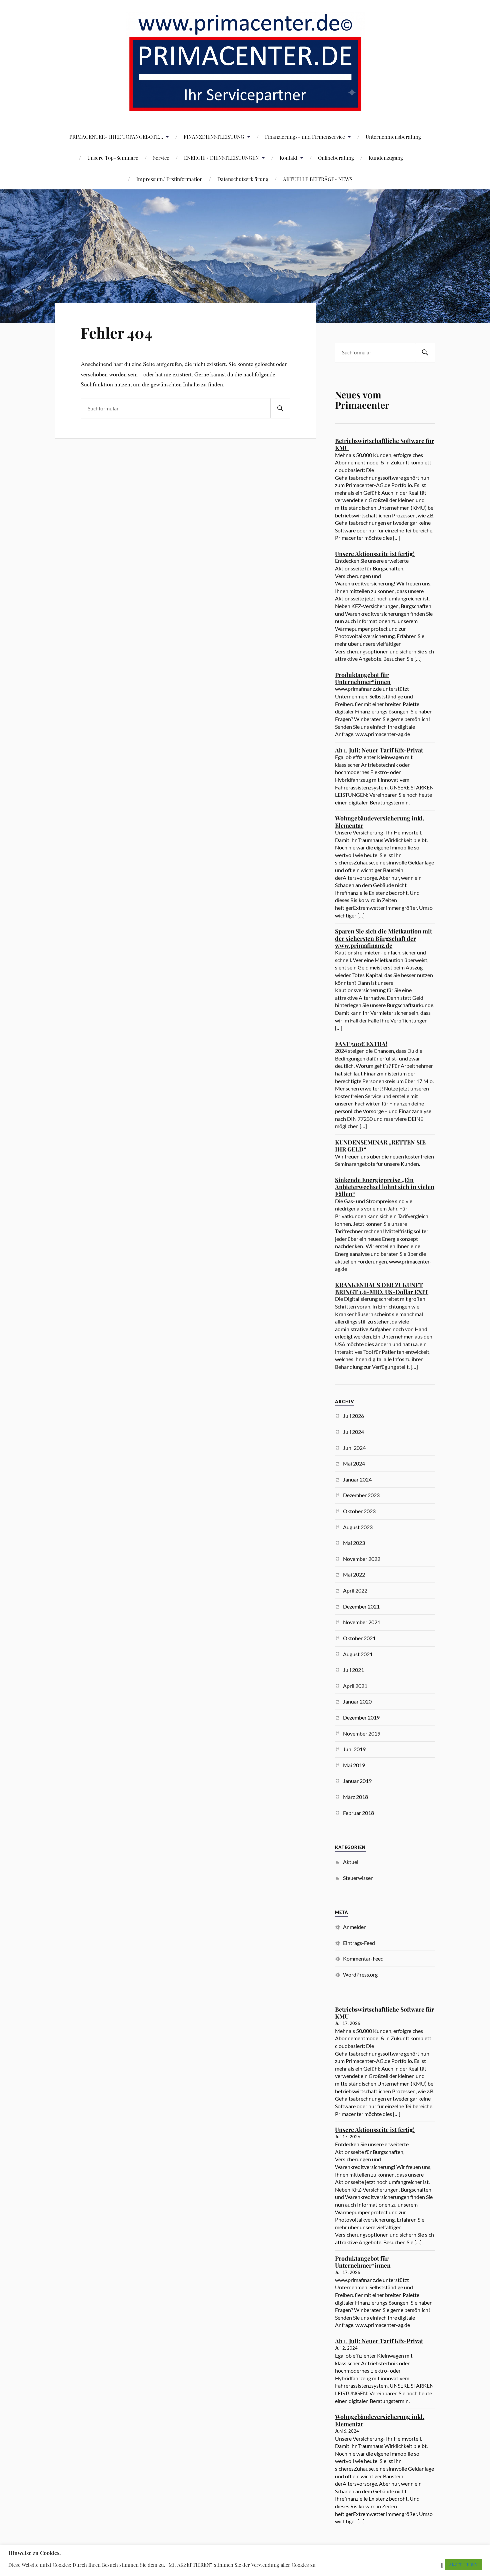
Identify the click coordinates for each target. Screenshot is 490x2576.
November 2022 (362, 1559)
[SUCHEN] (280, 408)
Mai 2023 (354, 1543)
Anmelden (355, 1927)
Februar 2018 (358, 1813)
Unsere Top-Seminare (113, 158)
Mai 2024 (354, 1463)
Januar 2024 (357, 1479)
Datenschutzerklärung (243, 179)
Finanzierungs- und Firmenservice (305, 137)
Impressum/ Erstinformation (169, 179)
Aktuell (351, 1862)
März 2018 (355, 1797)
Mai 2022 (354, 1574)
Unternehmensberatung (393, 137)
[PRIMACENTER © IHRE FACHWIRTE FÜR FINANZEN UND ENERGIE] (245, 106)
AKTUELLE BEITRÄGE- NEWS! (318, 179)
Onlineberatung (336, 158)
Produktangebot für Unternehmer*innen (363, 678)
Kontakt (288, 158)
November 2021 (362, 1622)
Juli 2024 (353, 1432)
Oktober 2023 (359, 1511)
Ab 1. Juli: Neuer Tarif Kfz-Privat (379, 750)
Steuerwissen (358, 1878)
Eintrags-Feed (359, 1943)
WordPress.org (360, 1974)
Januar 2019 (357, 1781)
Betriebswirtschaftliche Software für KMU (384, 444)
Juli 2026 (353, 1416)
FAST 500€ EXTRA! (361, 1044)
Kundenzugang (386, 158)
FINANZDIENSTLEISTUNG (214, 137)
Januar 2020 (357, 1701)
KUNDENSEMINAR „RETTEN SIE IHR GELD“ (380, 1146)
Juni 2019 (354, 1749)
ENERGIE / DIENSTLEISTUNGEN (221, 158)
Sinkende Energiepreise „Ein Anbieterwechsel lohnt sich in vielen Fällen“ (385, 1187)
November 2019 (362, 1733)
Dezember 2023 (361, 1495)
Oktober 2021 (359, 1638)
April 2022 (355, 1590)
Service (161, 158)
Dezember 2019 (361, 1717)
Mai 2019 (354, 1765)
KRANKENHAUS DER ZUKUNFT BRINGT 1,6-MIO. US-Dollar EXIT (382, 1288)
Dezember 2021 (361, 1606)
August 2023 (358, 1527)
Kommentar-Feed (363, 1958)
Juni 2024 (354, 1448)
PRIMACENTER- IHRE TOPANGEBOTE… (116, 137)
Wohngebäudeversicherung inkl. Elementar (380, 822)
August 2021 (358, 1654)
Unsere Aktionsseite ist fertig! (375, 554)
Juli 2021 (353, 1670)
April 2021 (355, 1686)
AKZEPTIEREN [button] (463, 2564)
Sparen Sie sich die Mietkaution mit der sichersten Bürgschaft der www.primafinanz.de (383, 938)
